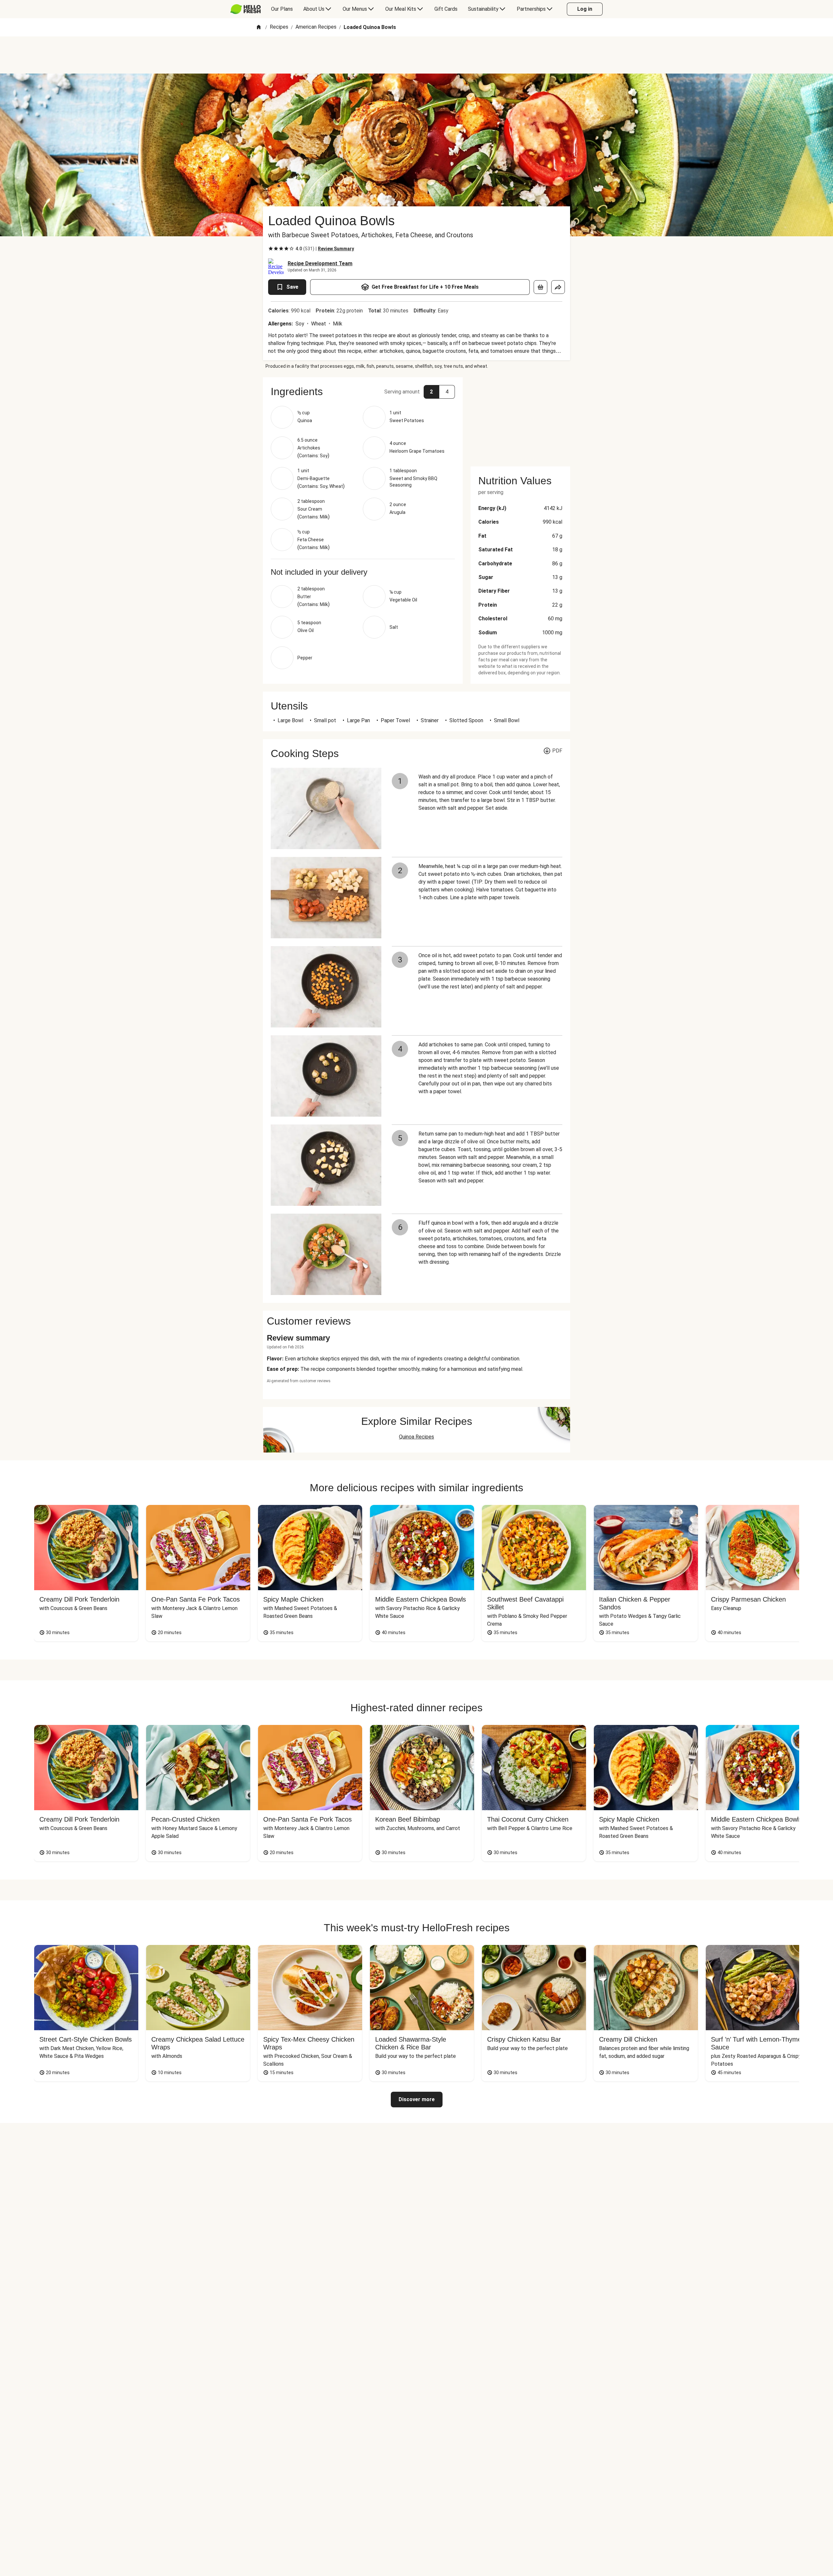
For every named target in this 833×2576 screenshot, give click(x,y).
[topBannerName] (416, 55)
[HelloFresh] (246, 9)
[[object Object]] (540, 287)
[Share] (558, 287)
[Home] (259, 28)
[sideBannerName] (520, 418)
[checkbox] (271, 249)
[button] (363, 392)
